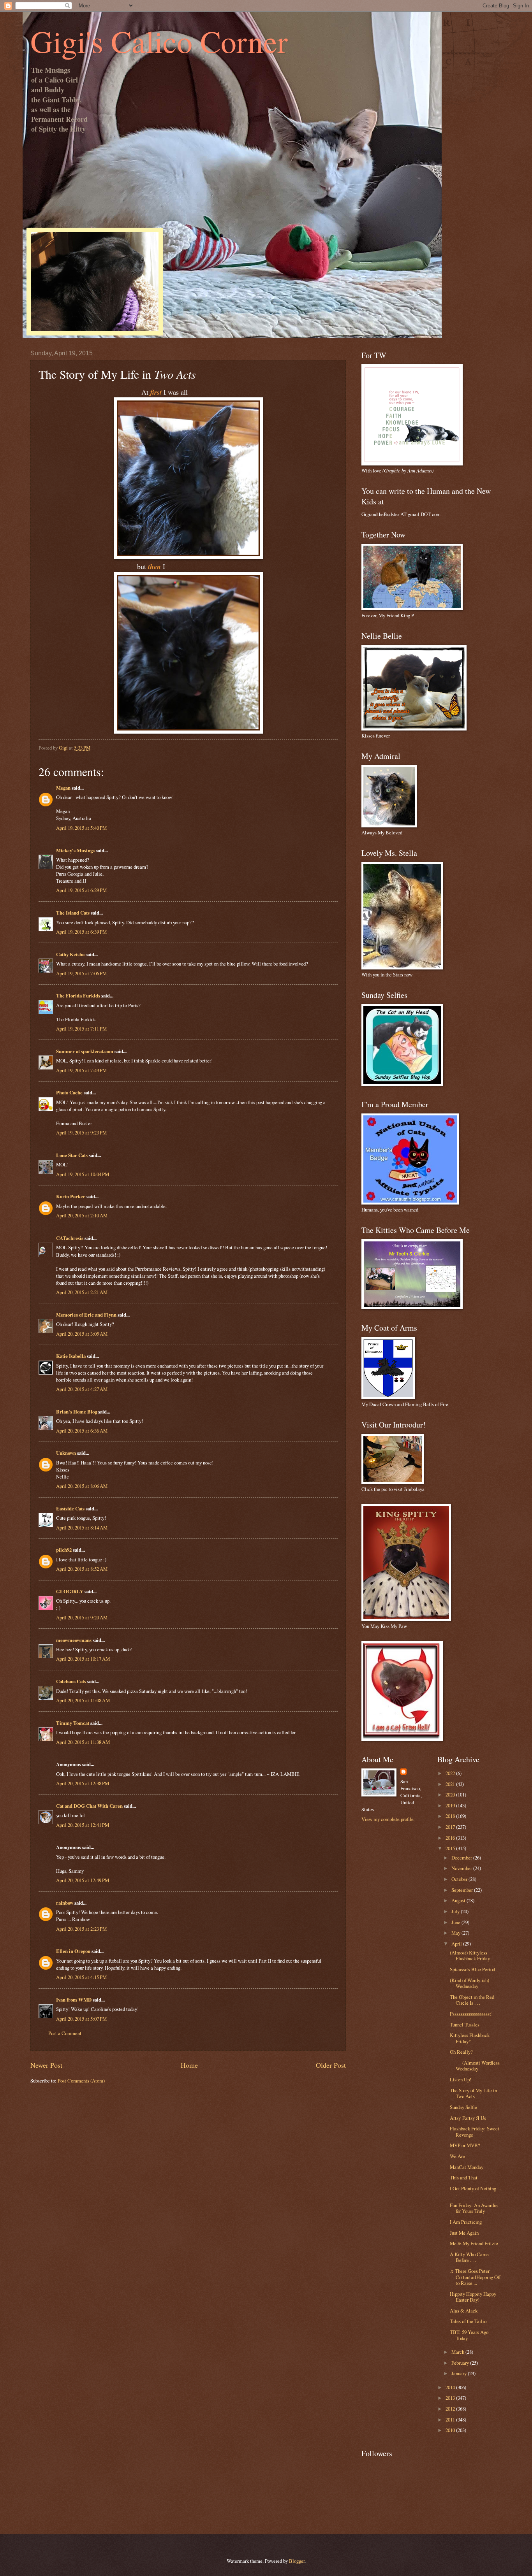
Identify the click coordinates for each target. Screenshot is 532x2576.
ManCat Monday (467, 2167)
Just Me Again (464, 2233)
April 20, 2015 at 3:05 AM (82, 1334)
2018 (451, 1816)
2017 (451, 1827)
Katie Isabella (71, 1356)
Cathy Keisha (70, 954)
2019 (451, 1805)
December (462, 1858)
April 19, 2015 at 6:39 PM (81, 932)
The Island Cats (73, 913)
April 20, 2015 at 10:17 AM (83, 1659)
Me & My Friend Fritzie (474, 2243)
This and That (464, 2177)
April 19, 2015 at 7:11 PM (81, 1029)
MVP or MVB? (465, 2145)
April (457, 1944)
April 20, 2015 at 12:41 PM (83, 1825)
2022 (451, 1773)
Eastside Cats (70, 1508)
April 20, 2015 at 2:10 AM (82, 1215)
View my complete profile (388, 1819)
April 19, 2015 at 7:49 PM (81, 1070)
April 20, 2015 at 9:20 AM (82, 1617)
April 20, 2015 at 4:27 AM (82, 1389)
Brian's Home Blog (77, 1412)
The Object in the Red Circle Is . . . (472, 2000)
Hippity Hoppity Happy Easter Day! (473, 2297)
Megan (63, 788)
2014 (451, 2387)
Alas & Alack (464, 2311)
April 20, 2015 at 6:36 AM (82, 1431)
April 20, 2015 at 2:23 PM (81, 1929)
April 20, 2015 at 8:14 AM (82, 1528)
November (462, 1868)
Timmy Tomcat (73, 1723)
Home (189, 2065)
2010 (451, 2430)
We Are (457, 2156)
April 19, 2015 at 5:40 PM (81, 828)
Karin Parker (71, 1196)
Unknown (66, 1453)
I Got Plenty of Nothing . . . (475, 2191)
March (458, 2352)
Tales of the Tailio (468, 2321)
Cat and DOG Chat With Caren (89, 1806)
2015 (451, 1848)
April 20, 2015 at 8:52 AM (82, 1569)
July (456, 1911)
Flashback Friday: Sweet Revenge (475, 2131)
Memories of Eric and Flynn (86, 1315)
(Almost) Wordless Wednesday (475, 2066)
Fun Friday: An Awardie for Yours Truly (474, 2208)
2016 (451, 1838)
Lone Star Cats (72, 1155)
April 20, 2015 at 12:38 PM (83, 1783)
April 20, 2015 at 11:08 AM (83, 1700)
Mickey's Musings (75, 850)
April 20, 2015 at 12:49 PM (83, 1880)
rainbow (65, 1903)
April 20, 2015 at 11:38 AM (83, 1742)
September (463, 1890)
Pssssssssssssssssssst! (471, 2014)
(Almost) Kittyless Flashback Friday (470, 1955)
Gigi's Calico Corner (159, 41)
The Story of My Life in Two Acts (473, 2093)
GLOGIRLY (70, 1591)
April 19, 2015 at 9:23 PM (81, 1133)
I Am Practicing (466, 2222)
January (460, 2373)
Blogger (297, 2561)
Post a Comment (65, 2033)
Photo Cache (69, 1092)
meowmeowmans (74, 1640)
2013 (451, 2398)
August (459, 1900)
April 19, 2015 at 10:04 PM (83, 1174)
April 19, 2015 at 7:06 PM (81, 973)
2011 (451, 2420)
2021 (451, 1784)
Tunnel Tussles (465, 2025)
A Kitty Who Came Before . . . (469, 2257)
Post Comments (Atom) (81, 2081)
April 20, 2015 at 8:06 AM (82, 1486)
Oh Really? (461, 2052)
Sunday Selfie (463, 2107)
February (461, 2363)
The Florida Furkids (78, 996)
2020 (451, 1795)
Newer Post (46, 2065)
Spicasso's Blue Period (472, 1969)
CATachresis (70, 1238)
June (456, 1922)
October (460, 1879)
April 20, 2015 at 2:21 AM (82, 1292)
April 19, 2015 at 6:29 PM (81, 890)
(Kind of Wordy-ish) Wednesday (469, 1983)
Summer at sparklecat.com (85, 1051)
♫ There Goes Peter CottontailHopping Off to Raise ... (475, 2277)
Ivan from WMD (74, 2000)
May (456, 1933)
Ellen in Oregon (73, 1951)
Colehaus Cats (71, 1681)
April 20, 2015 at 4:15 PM (81, 1977)
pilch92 (64, 1550)
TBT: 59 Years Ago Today (469, 2335)
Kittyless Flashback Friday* (470, 2038)
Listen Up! (461, 2079)
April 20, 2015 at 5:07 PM (81, 2019)
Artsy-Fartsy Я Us (468, 2118)
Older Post (331, 2065)
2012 (451, 2409)
